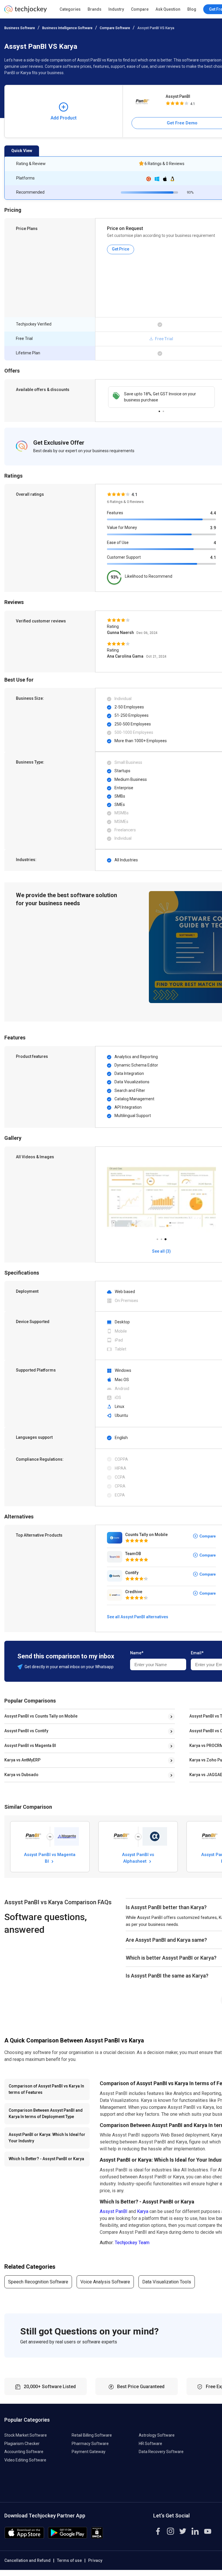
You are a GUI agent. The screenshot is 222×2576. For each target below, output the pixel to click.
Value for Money (122, 527)
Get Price (121, 249)
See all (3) (161, 1251)
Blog (192, 9)
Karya (143, 2211)
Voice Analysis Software (105, 2282)
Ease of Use (118, 542)
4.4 (213, 513)
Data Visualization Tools (167, 2282)
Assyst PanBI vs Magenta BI (30, 1746)
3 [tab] (165, 1238)
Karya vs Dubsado (21, 1775)
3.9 (213, 528)
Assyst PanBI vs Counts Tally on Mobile (41, 1716)
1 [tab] (159, 410)
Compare (140, 9)
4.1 (213, 558)
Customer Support (124, 557)
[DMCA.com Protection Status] (97, 2537)
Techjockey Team (132, 2243)
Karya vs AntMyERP (22, 1760)
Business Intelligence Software (67, 28)
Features (115, 513)
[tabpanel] (161, 397)
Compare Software (115, 28)
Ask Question (168, 9)
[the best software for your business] (26, 11)
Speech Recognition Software (38, 2282)
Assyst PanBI (114, 2211)
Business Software (20, 28)
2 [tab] (163, 410)
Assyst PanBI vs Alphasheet (138, 1858)
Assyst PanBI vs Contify (26, 1731)
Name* (137, 1653)
